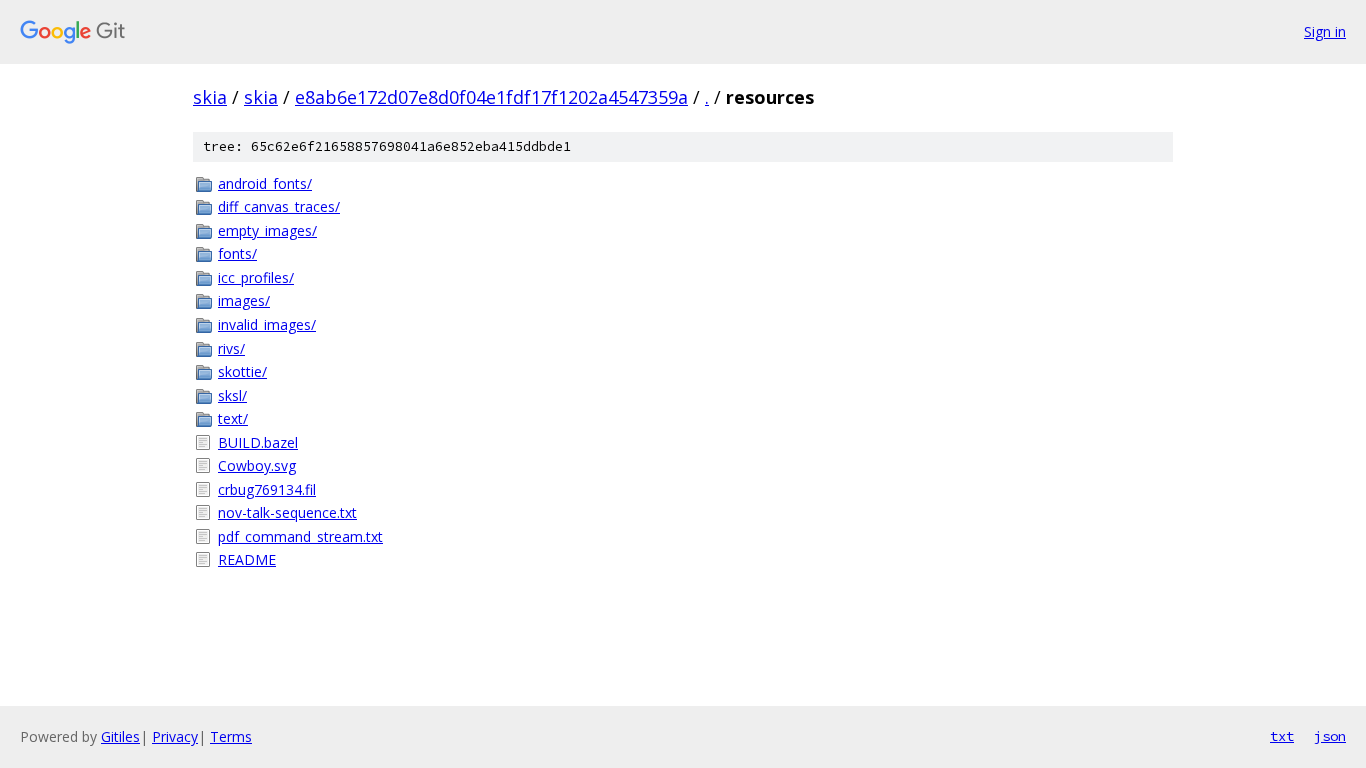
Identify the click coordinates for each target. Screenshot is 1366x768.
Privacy (175, 736)
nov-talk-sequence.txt (287, 512)
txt (1282, 736)
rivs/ (231, 348)
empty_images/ (267, 230)
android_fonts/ (265, 183)
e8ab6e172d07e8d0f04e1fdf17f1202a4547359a (491, 97)
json (1330, 736)
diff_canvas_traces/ (279, 206)
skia (210, 97)
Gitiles (120, 736)
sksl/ (232, 395)
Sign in (1325, 31)
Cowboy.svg (257, 465)
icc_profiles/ (256, 277)
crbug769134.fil (267, 489)
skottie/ (242, 371)
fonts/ (237, 253)
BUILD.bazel (258, 442)
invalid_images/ (267, 324)
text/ (233, 418)
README (247, 559)
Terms (231, 736)
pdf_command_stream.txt (300, 536)
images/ (244, 300)
